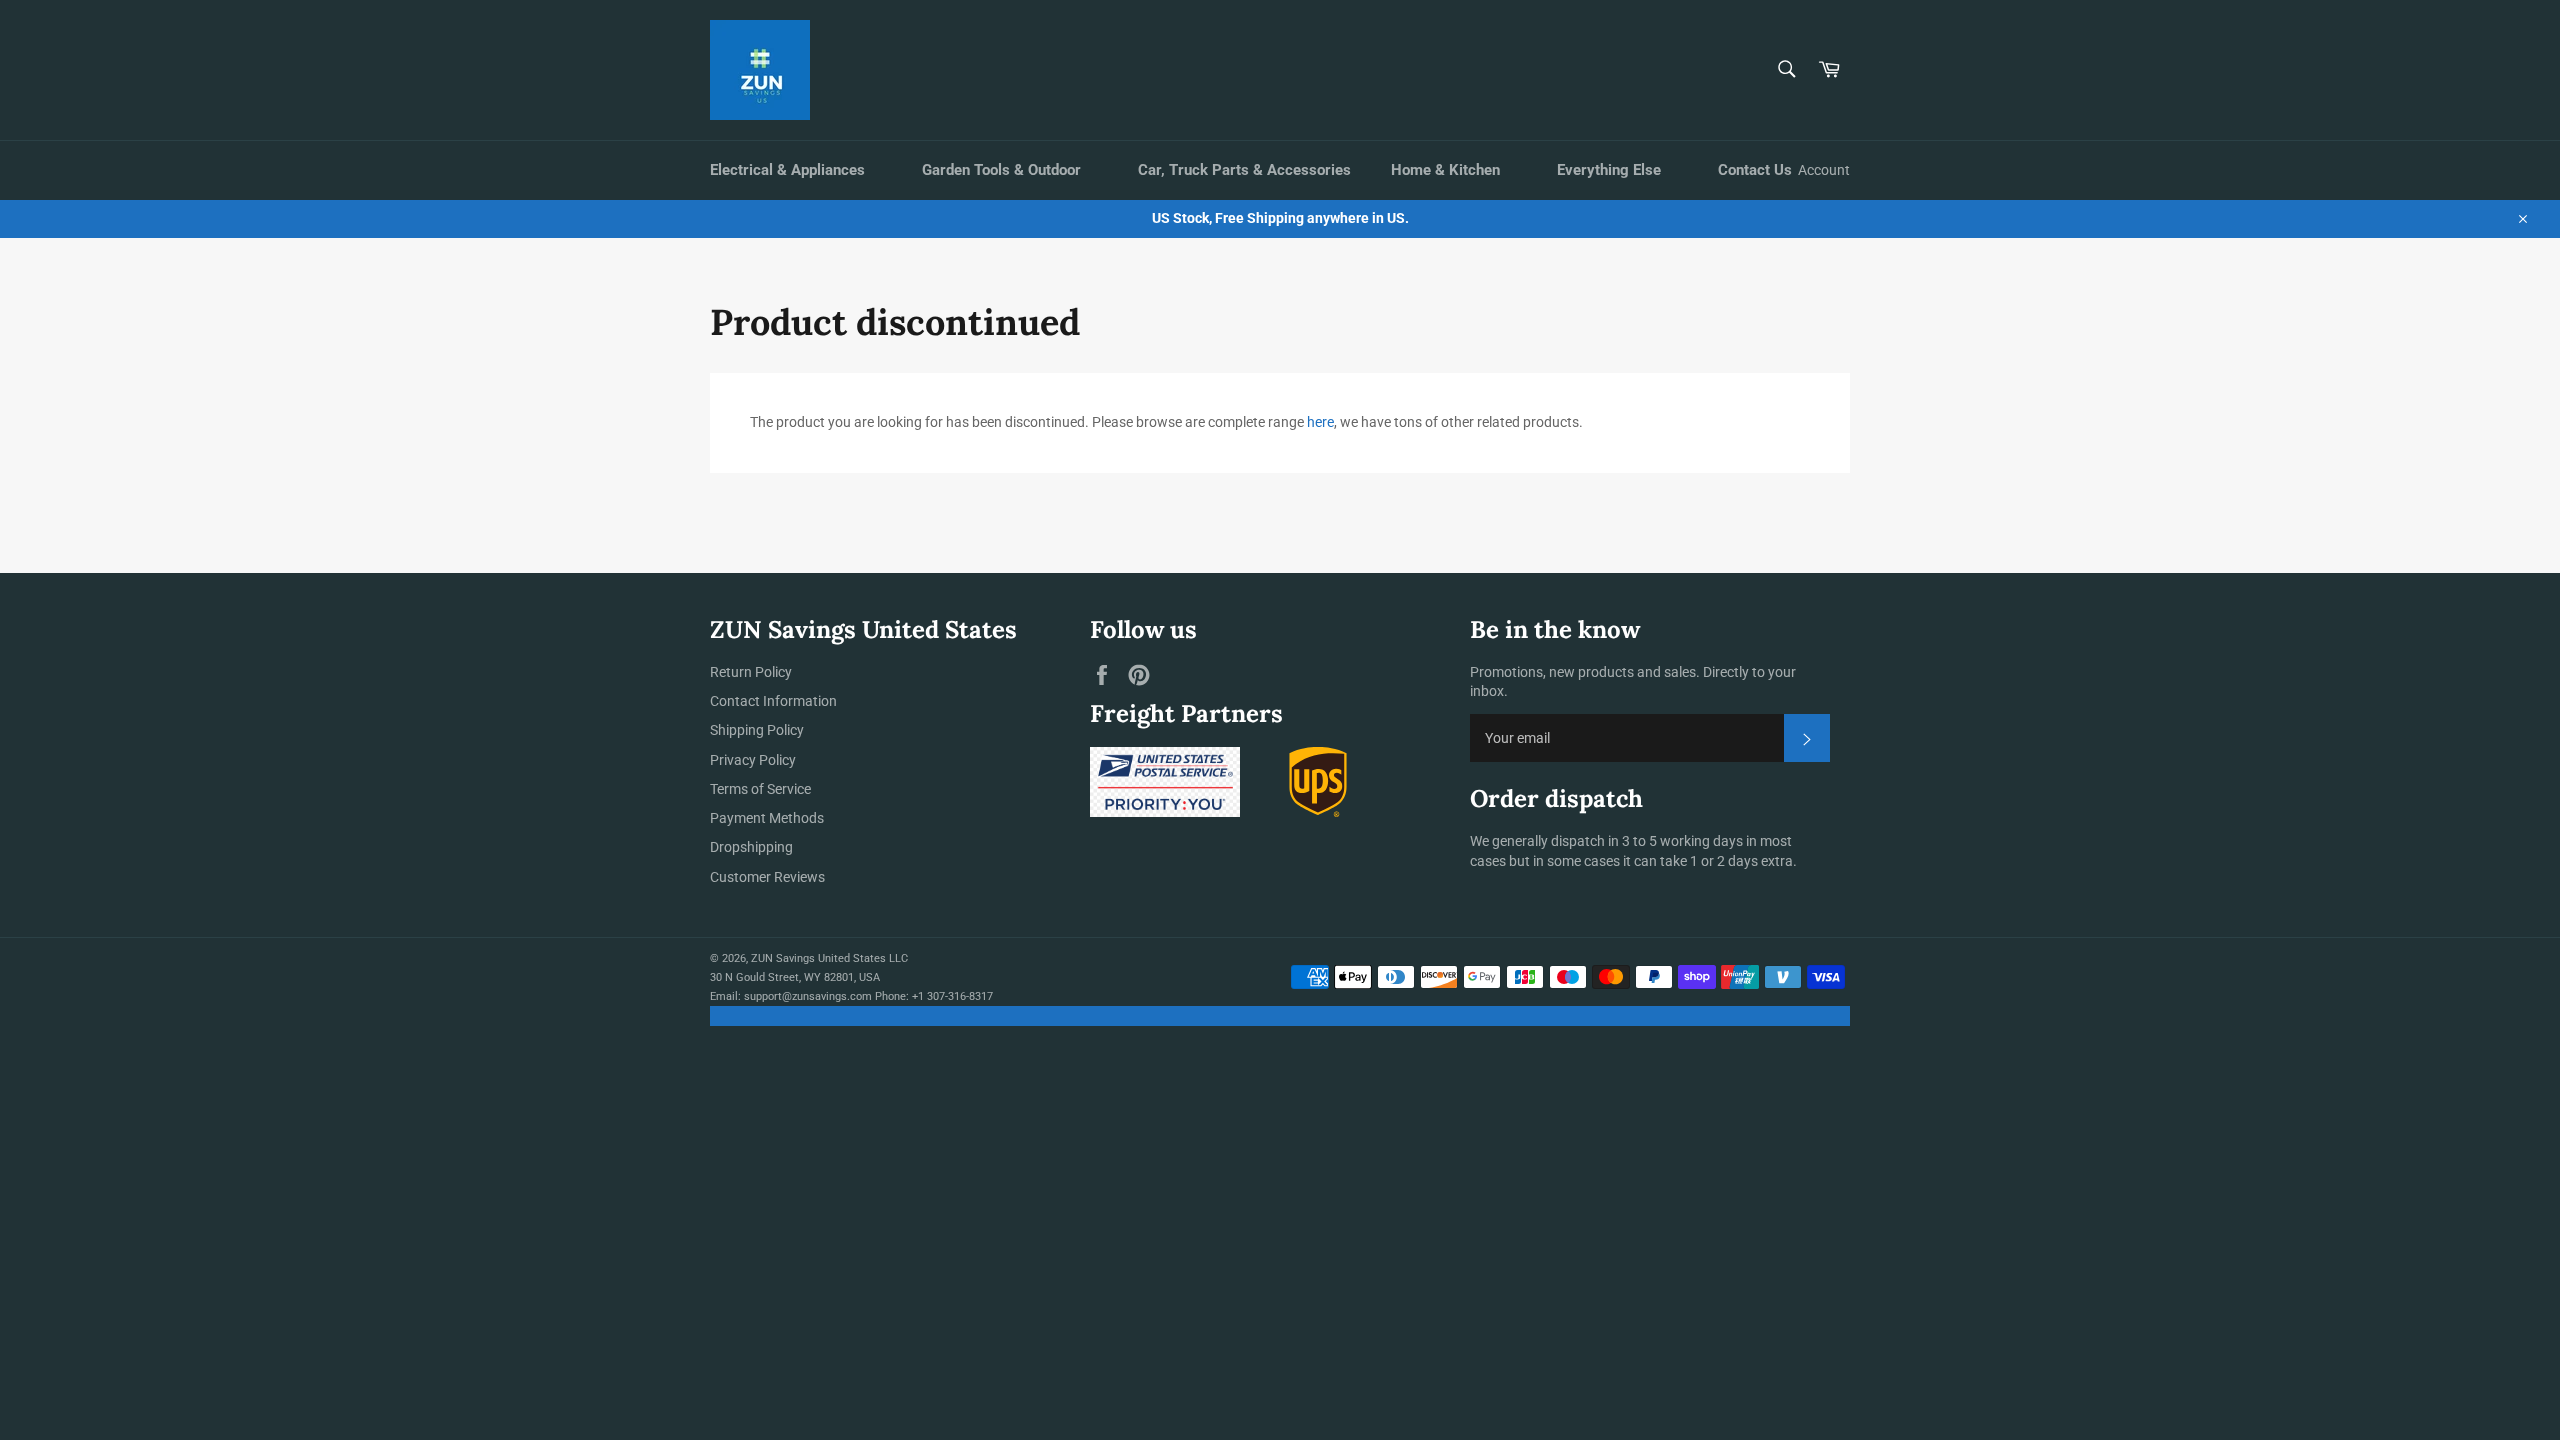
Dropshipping (751, 847)
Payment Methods (767, 818)
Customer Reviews (767, 877)
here (1320, 422)
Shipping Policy (757, 730)
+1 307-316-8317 (952, 996)
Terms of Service (760, 789)
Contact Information (773, 701)
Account (1824, 170)
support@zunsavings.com (808, 996)
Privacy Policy (753, 760)
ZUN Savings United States (818, 958)
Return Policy (751, 672)
